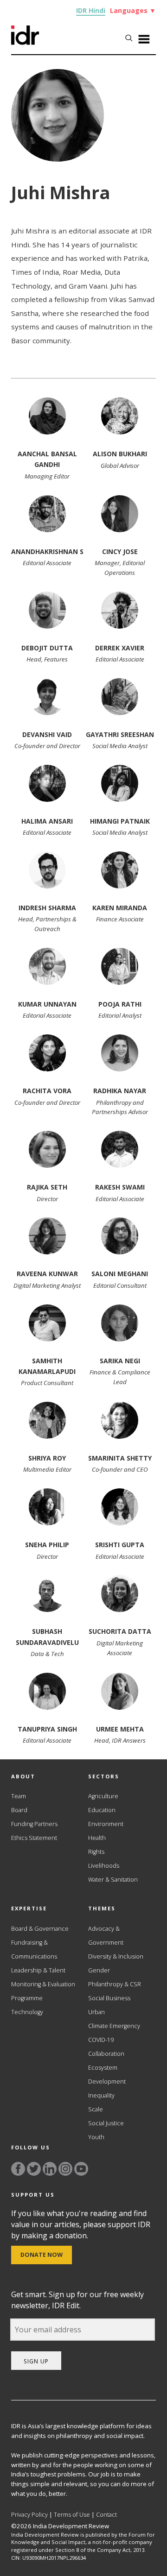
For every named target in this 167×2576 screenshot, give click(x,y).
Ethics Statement (34, 1838)
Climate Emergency (114, 2026)
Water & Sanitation (113, 1880)
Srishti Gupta (120, 1545)
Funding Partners (34, 1824)
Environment (106, 1824)
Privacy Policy (29, 2515)
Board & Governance (40, 1929)
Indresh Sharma (47, 908)
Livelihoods (104, 1866)
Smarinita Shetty (120, 1458)
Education (102, 1810)
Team (19, 1796)
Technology (27, 2012)
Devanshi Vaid (47, 734)
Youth (96, 2137)
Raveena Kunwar (47, 1274)
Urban (96, 2012)
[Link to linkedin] (50, 2169)
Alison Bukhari (120, 454)
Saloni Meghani (120, 1274)
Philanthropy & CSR (115, 1984)
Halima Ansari (47, 821)
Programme (27, 1998)
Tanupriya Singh (47, 1729)
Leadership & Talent (38, 1970)
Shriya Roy (47, 1458)
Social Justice (106, 2123)
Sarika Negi (120, 1361)
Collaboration (106, 2054)
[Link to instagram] (65, 2169)
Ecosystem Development (107, 2075)
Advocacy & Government (106, 1936)
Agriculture (103, 1796)
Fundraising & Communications (34, 1949)
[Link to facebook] (18, 2169)
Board (19, 1810)
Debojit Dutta (47, 648)
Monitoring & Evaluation (43, 1984)
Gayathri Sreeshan (120, 734)
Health (97, 1838)
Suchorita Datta (120, 1631)
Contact (106, 2515)
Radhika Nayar (120, 1091)
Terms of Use (72, 2515)
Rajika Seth (47, 1187)
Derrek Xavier (120, 648)
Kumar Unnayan (47, 1004)
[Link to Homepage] (25, 42)
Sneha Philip (47, 1545)
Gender (99, 1970)
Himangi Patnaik (120, 821)
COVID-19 (101, 2040)
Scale (96, 2109)
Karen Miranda (120, 908)
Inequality (101, 2095)
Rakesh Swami (120, 1187)
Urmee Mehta (120, 1729)
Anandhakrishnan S (47, 551)
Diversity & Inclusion (116, 1956)
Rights (96, 1852)
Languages (133, 10)
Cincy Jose (120, 551)
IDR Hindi (91, 10)
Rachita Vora (47, 1091)
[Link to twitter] (34, 2169)
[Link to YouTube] (81, 2169)
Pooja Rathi (120, 1004)
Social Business (109, 1998)
